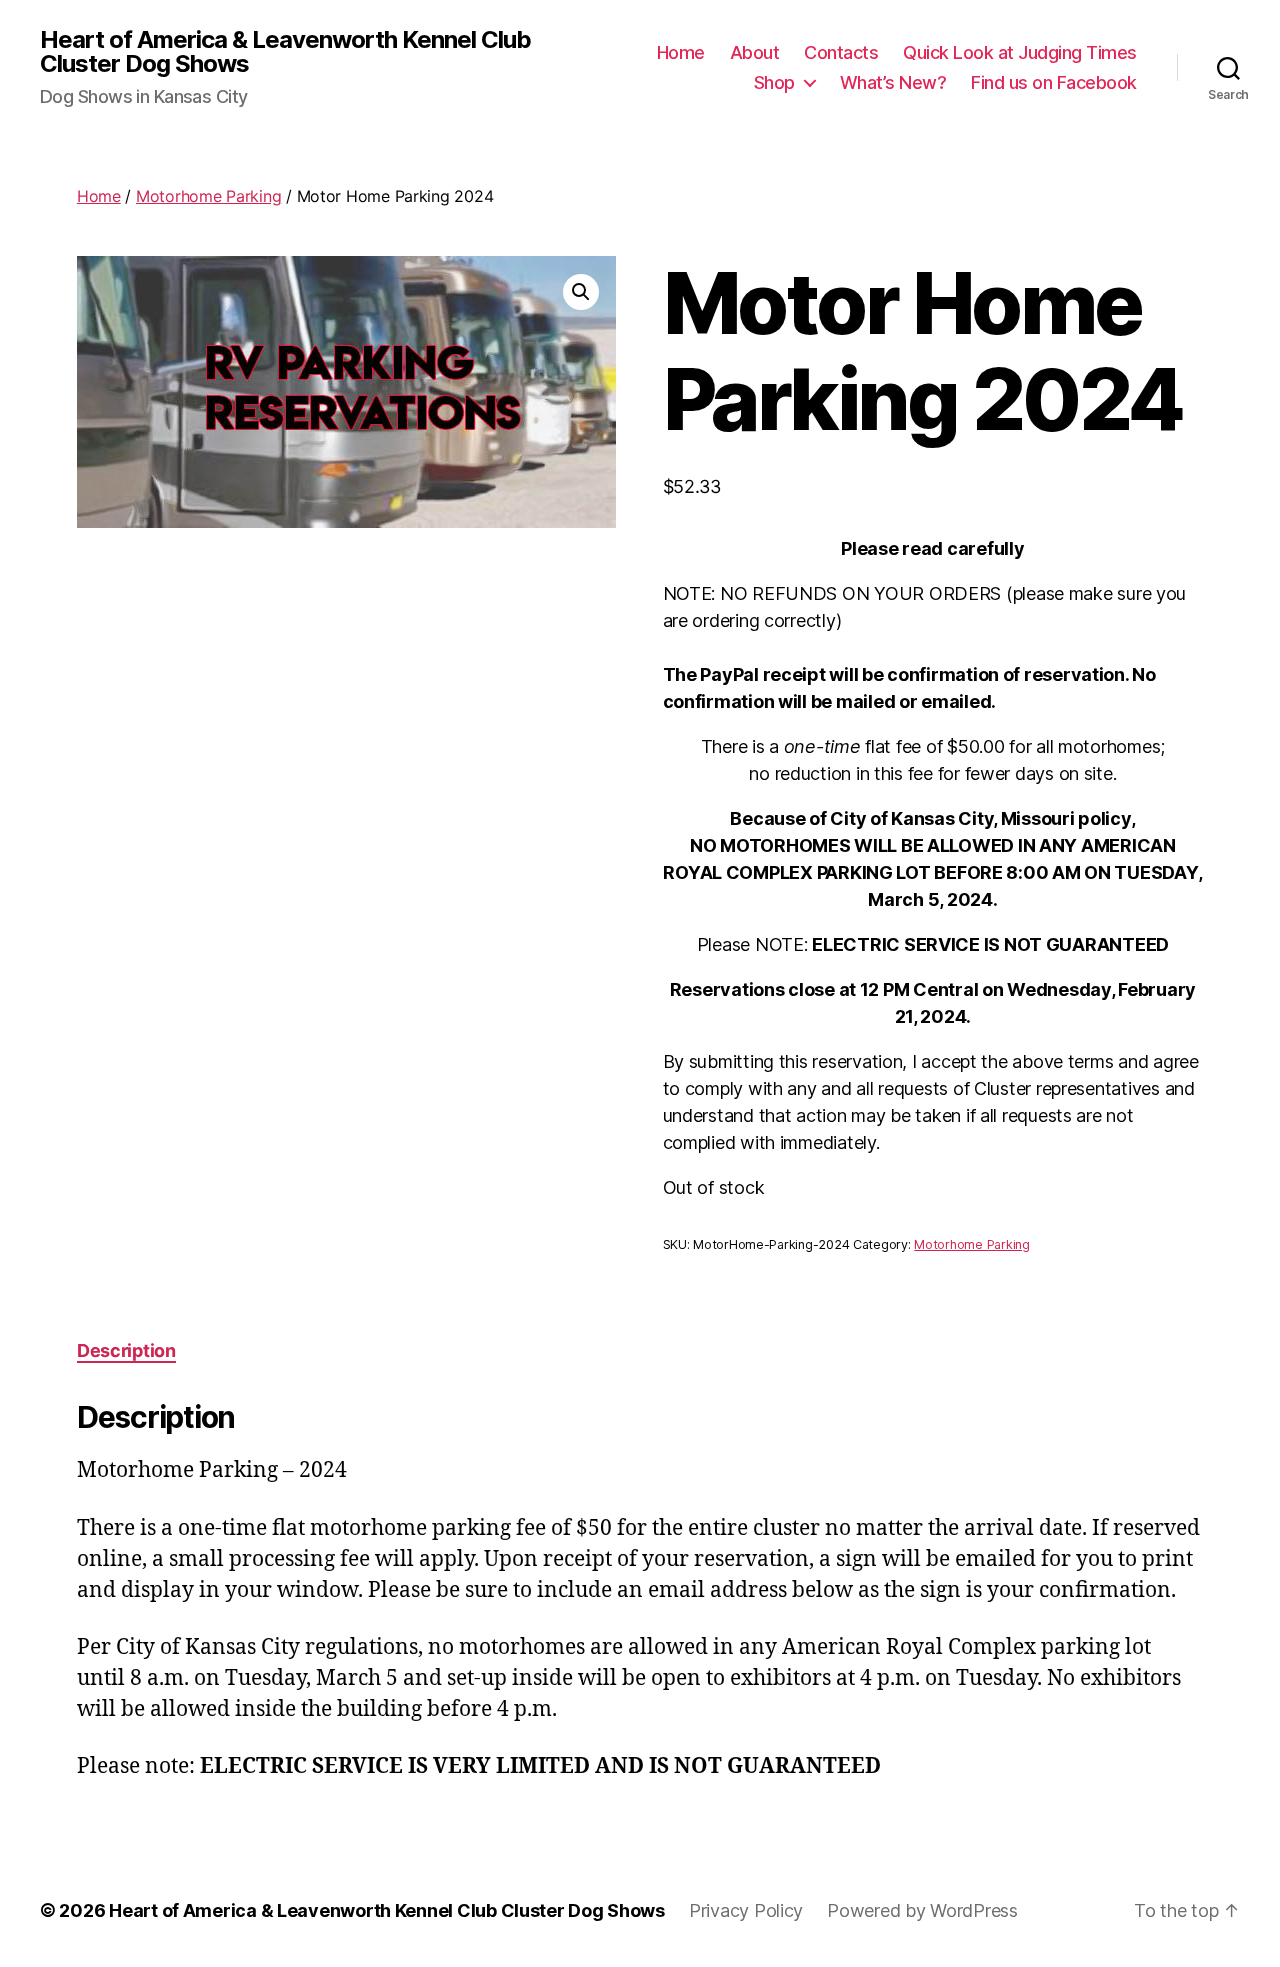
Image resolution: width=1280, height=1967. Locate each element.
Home (681, 52)
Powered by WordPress (922, 1910)
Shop (774, 82)
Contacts (841, 52)
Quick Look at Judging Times (1020, 52)
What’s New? (893, 82)
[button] (581, 292)
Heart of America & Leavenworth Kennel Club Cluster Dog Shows (285, 52)
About (755, 52)
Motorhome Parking (208, 196)
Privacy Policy (746, 1910)
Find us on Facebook (1054, 82)
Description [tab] (126, 1350)
